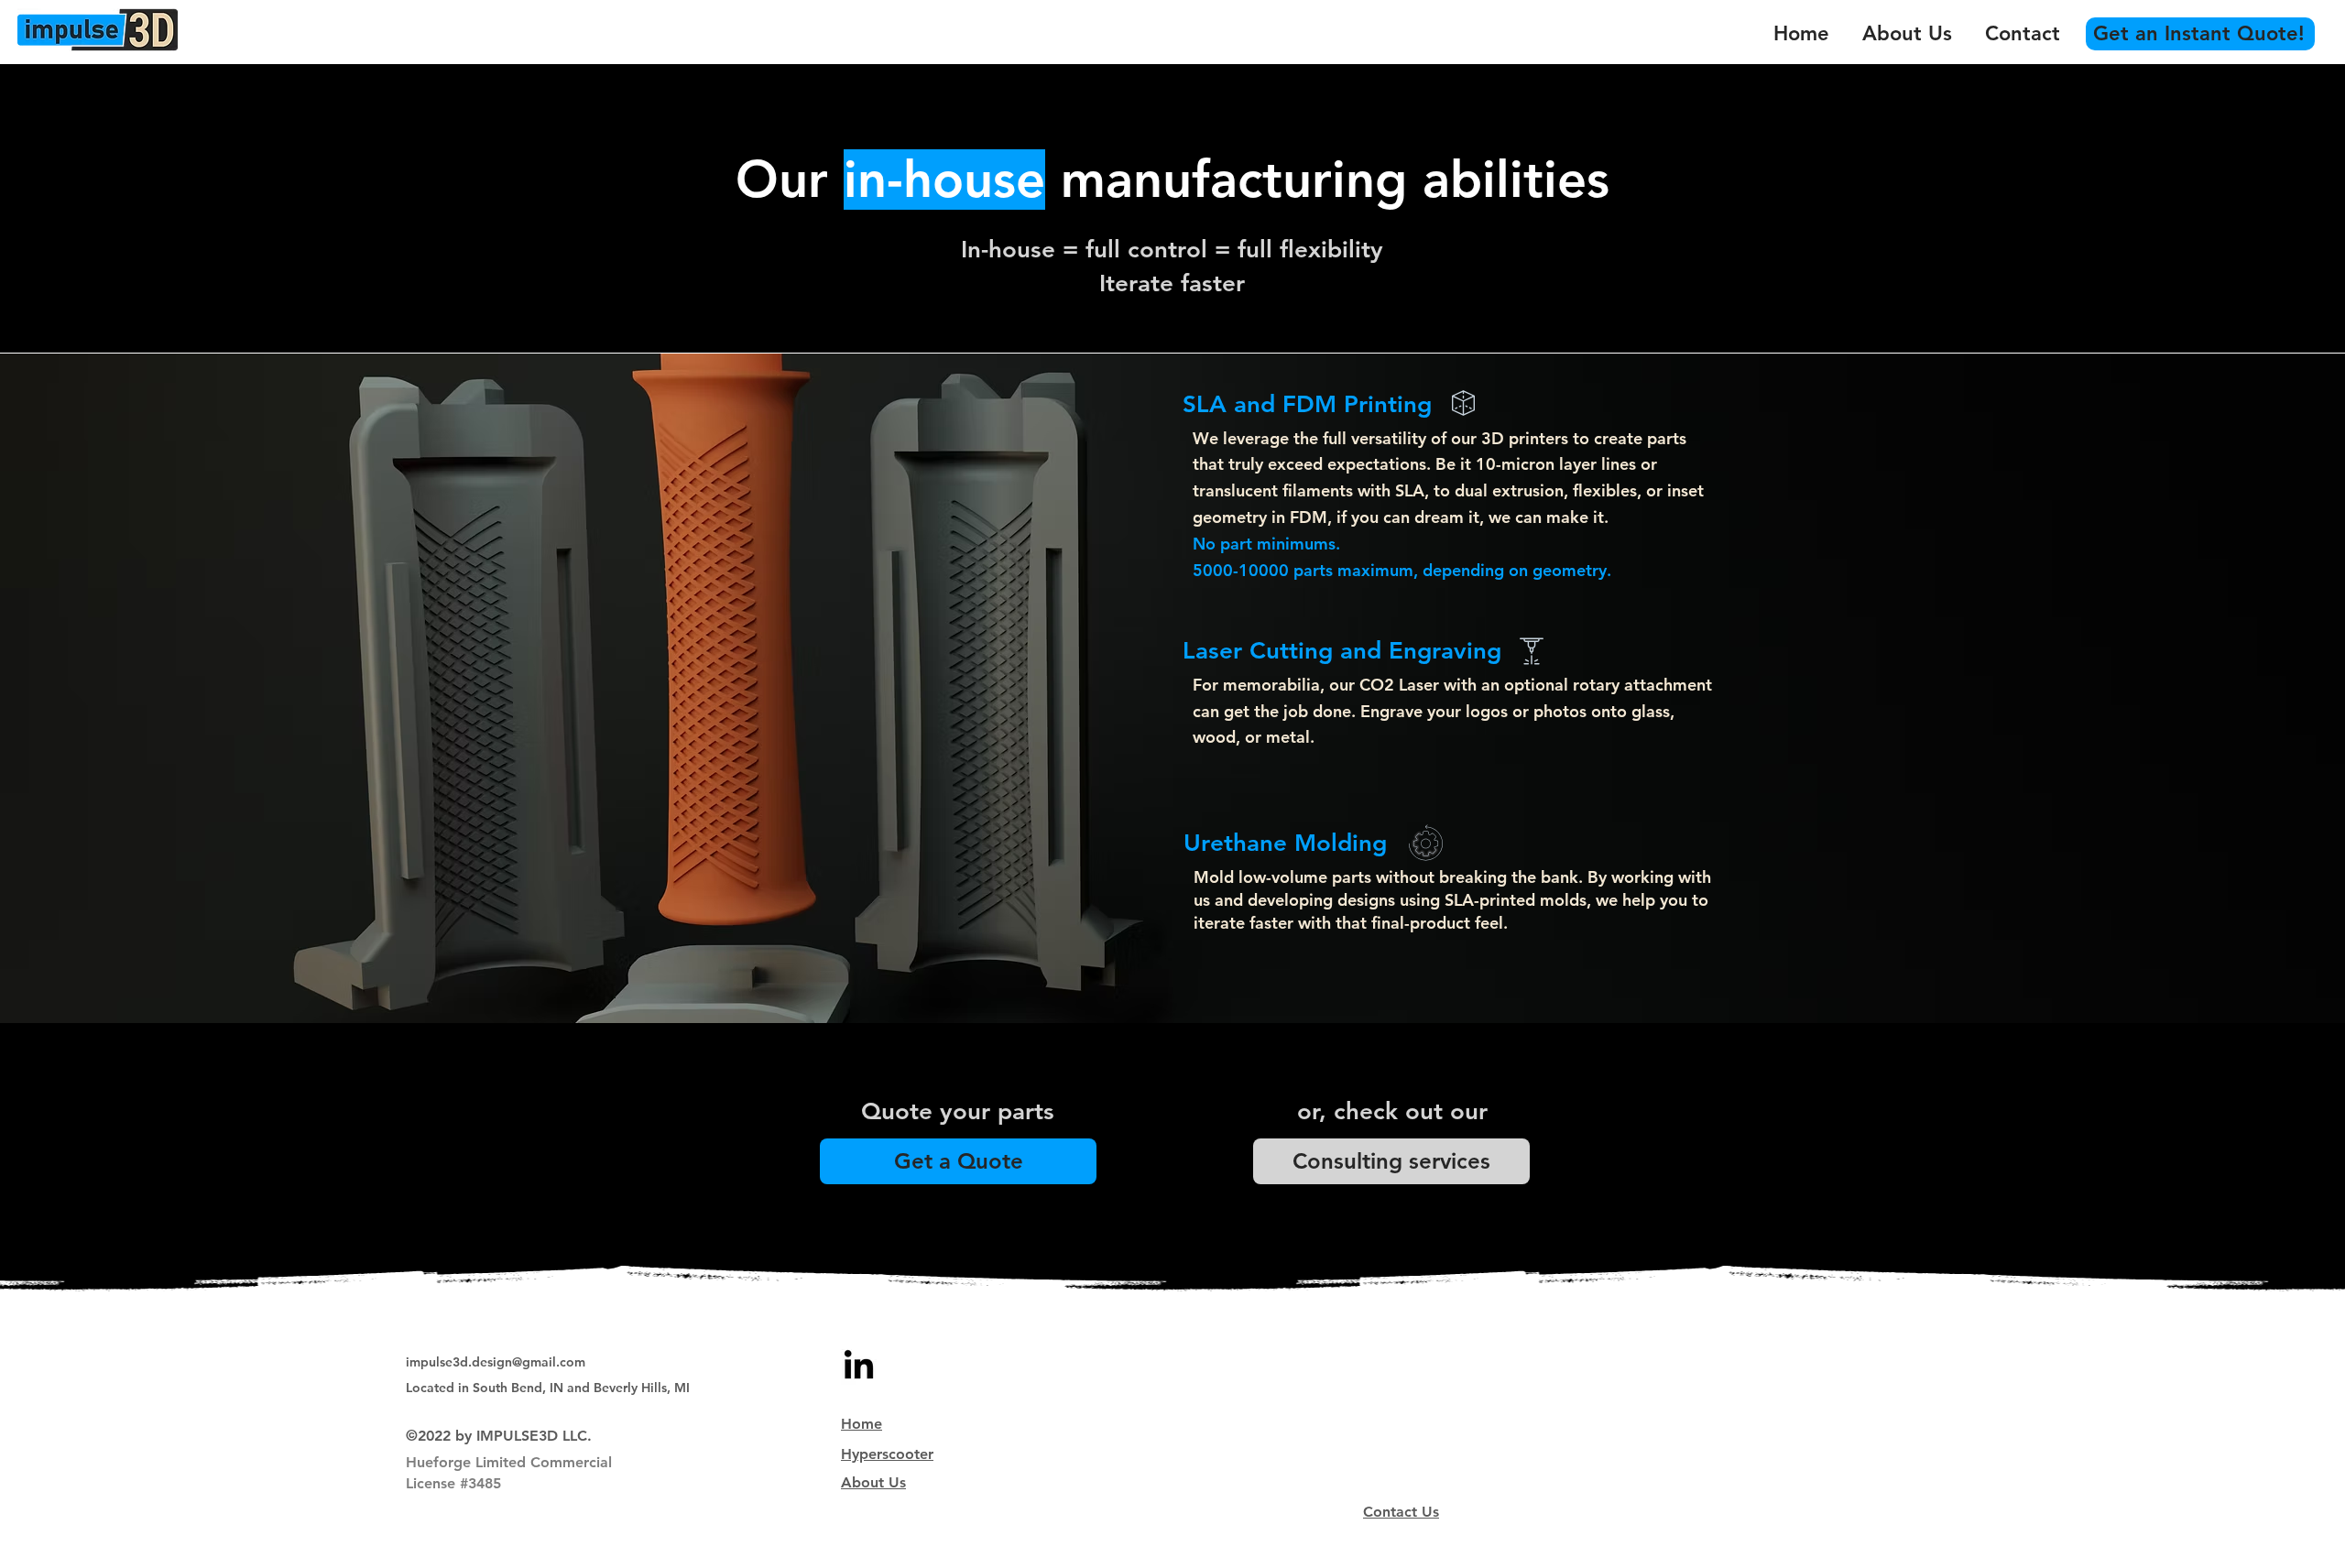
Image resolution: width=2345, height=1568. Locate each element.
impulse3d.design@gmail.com (496, 1362)
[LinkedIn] (859, 1367)
